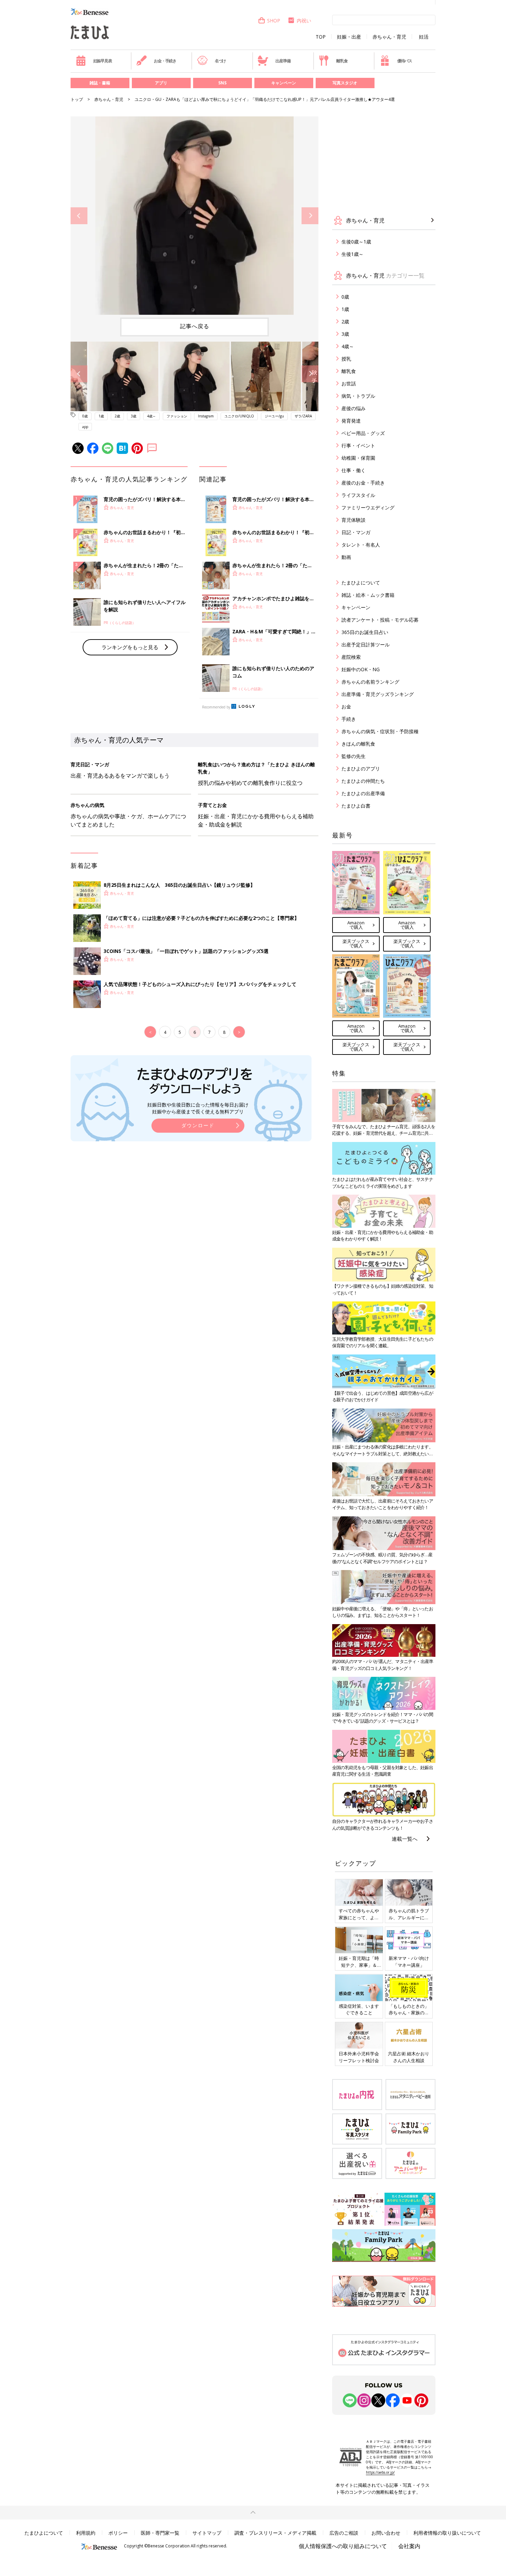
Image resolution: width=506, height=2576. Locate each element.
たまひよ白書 (356, 806)
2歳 (117, 416)
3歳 (134, 416)
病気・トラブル (358, 396)
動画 (346, 557)
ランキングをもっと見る (130, 647)
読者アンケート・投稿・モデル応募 (380, 620)
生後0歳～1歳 (356, 242)
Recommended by (216, 707)
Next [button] (310, 216)
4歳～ (151, 416)
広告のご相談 (344, 2533)
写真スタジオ (345, 83)
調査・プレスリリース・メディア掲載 (275, 2533)
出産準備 (283, 61)
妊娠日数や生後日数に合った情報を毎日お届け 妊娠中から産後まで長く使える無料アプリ (198, 1108)
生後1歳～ (352, 254)
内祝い (304, 20)
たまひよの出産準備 (363, 793)
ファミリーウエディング (368, 507)
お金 (346, 707)
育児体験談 (354, 520)
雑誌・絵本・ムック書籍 (368, 595)
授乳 (346, 359)
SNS (222, 83)
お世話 (349, 383)
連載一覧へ (405, 1839)
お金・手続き (165, 61)
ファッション (177, 416)
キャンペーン (284, 83)
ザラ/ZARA (303, 416)
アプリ (161, 83)
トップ (77, 99)
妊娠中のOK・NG (361, 669)
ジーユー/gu (274, 416)
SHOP (274, 20)
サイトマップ (207, 2533)
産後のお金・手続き (363, 483)
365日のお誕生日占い (365, 632)
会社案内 (409, 2546)
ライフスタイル (358, 495)
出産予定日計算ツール (366, 645)
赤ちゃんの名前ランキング (370, 682)
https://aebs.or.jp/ (380, 2472)
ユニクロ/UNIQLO (239, 416)
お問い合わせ (386, 2533)
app (85, 427)
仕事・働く (354, 470)
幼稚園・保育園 (358, 458)
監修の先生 (354, 756)
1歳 (101, 416)
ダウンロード (198, 1125)
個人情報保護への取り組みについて (343, 2546)
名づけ (220, 61)
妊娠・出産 (349, 37)
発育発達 (351, 421)
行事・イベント (358, 445)
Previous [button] (79, 216)
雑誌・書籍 (100, 83)
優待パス (405, 61)
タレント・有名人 (361, 545)
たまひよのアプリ (361, 768)
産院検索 (351, 657)
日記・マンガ (356, 532)
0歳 (85, 416)
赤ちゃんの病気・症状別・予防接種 (380, 731)
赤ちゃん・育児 (389, 37)
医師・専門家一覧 (160, 2533)
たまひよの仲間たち (363, 781)
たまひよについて (361, 583)
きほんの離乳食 (358, 744)
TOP (321, 37)
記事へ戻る (195, 326)
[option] (194, 216)
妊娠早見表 (103, 61)
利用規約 (86, 2533)
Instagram (206, 416)
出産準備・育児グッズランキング (378, 694)
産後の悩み (354, 408)
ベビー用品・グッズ (363, 433)
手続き (349, 719)
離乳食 (342, 61)
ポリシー (118, 2533)
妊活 (424, 37)
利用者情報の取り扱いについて (447, 2533)
